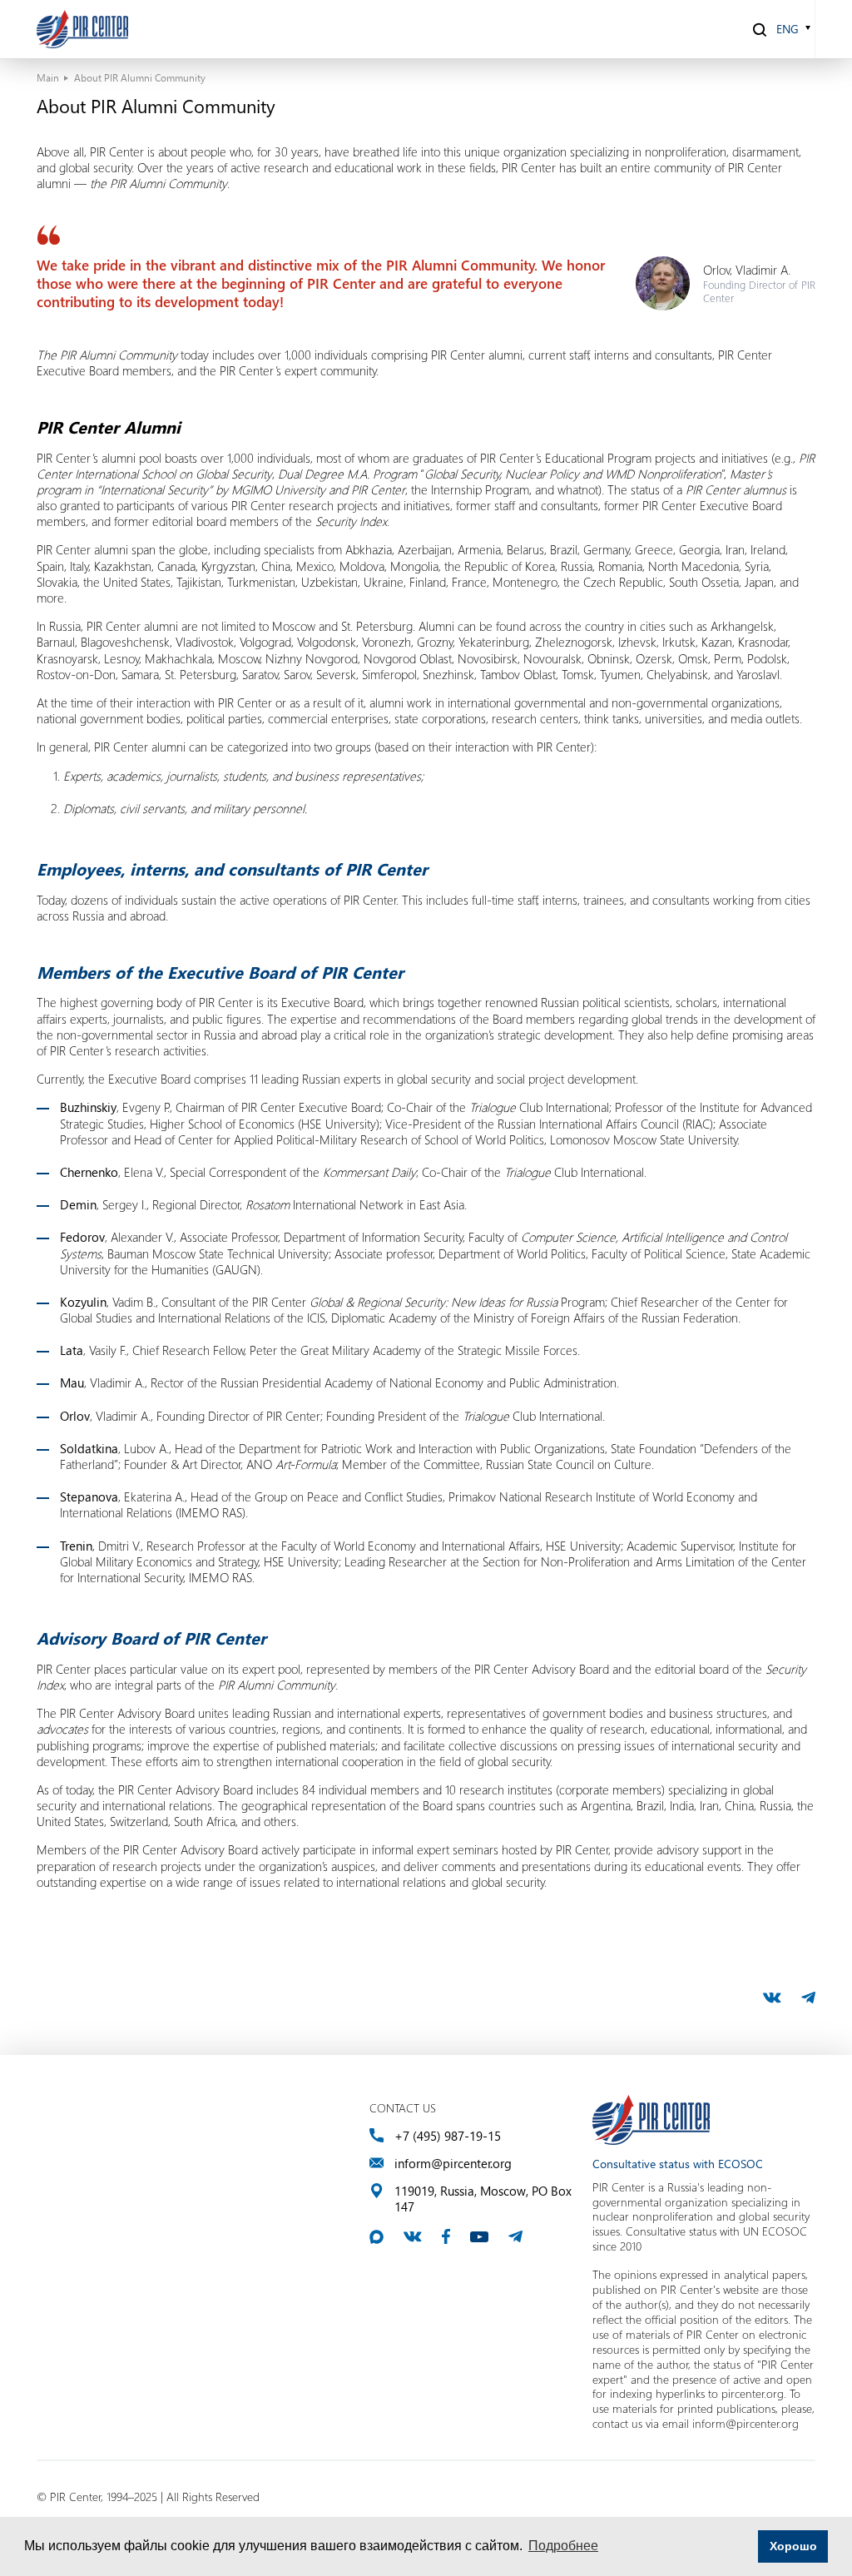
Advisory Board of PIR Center (151, 1638)
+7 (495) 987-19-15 (448, 2136)
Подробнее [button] (563, 2546)
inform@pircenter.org (453, 2164)
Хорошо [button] (793, 2546)
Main (48, 77)
